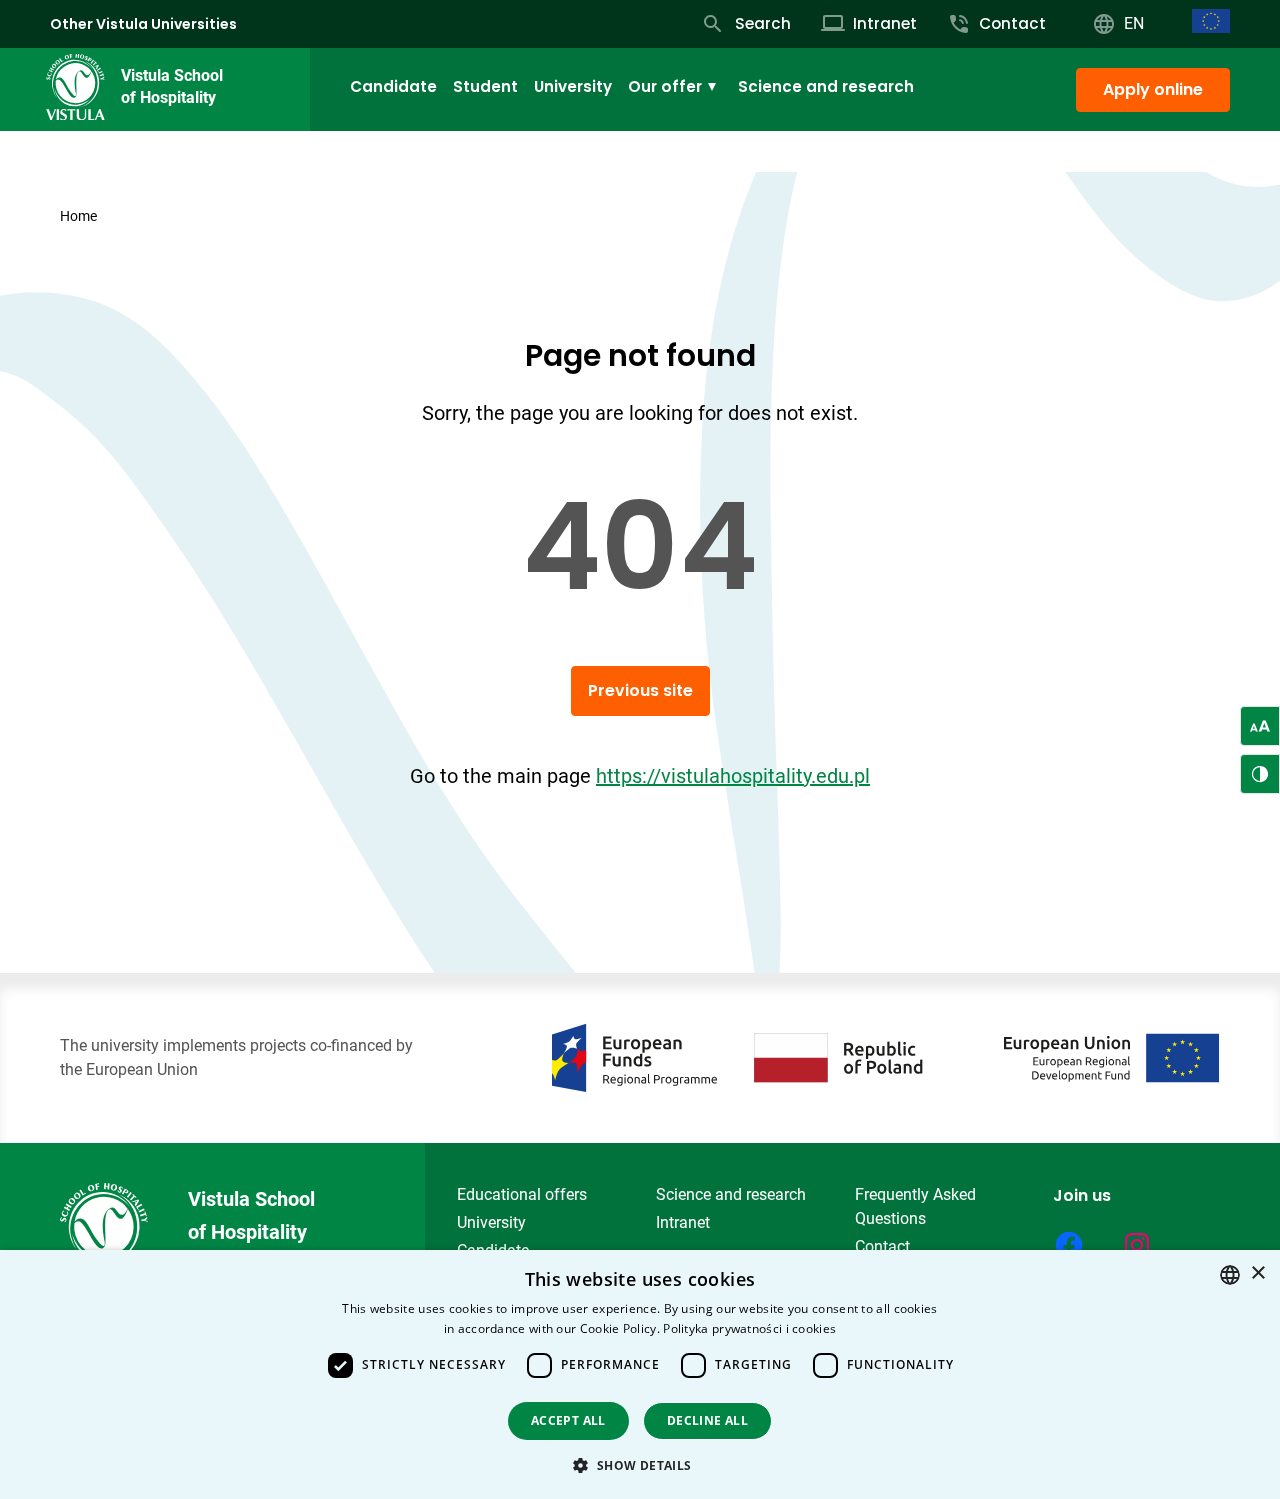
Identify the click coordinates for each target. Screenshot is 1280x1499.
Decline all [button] (707, 1420)
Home (78, 216)
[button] (639, 1465)
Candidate (393, 86)
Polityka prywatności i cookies (749, 1328)
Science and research (826, 86)
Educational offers (522, 1194)
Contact (882, 1246)
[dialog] (640, 1374)
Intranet (683, 1222)
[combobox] (1230, 1275)
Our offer (665, 86)
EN (1134, 23)
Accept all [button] (568, 1420)
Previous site (640, 690)
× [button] (1257, 1273)
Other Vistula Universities (143, 24)
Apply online (1153, 89)
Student (485, 86)
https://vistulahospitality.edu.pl (733, 776)
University (573, 86)
